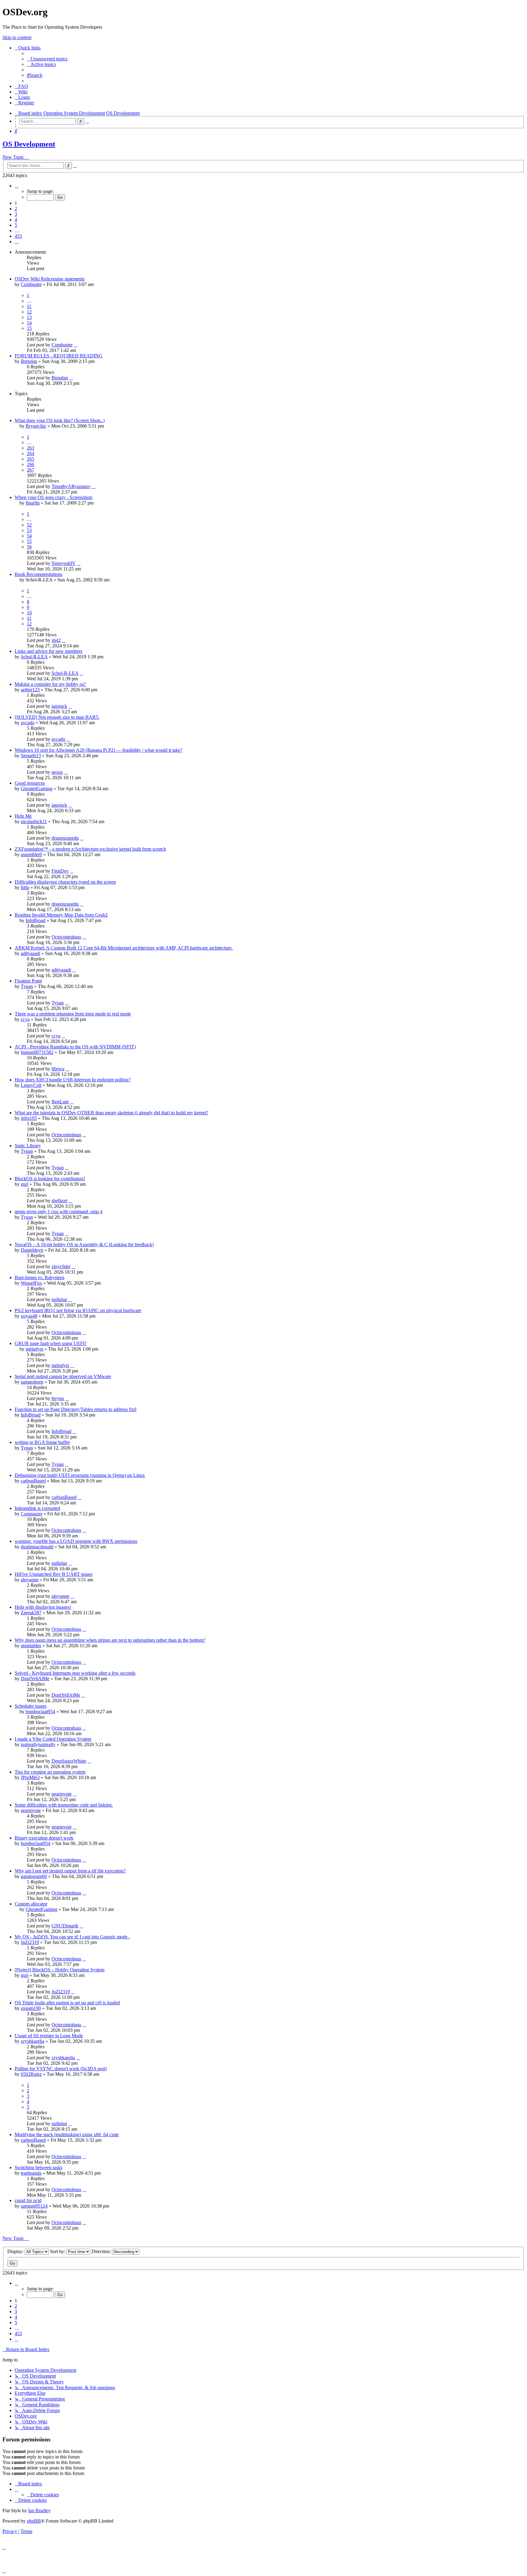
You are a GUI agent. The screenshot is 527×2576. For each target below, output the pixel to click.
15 (29, 328)
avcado (28, 723)
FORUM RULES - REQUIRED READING (59, 356)
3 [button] (16, 214)
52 (29, 525)
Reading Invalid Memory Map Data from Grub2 (61, 915)
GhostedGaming (37, 789)
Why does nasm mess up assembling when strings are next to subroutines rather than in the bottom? (110, 1640)
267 (30, 470)
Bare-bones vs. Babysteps (39, 1277)
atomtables (31, 1646)
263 (30, 448)
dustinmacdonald (37, 1547)
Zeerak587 (31, 1613)
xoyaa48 (29, 1316)
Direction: (102, 2251)
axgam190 (31, 2008)
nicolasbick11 (34, 821)
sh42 (56, 640)
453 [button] (18, 236)
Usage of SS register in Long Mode (49, 2036)
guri (25, 1184)
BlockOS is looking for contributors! (50, 1179)
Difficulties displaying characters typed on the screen (65, 882)
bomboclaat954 (40, 1711)
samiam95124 (34, 2206)
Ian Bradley (39, 2511)
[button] (16, 186)
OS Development (29, 144)
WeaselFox (31, 1283)
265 (30, 459)
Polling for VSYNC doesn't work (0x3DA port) (61, 2069)
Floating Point (28, 981)
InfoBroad (36, 920)
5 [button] (16, 225)
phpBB (34, 2521)
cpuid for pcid (28, 2200)
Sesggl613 (31, 756)
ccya (25, 1019)
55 (29, 541)
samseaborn (32, 1382)
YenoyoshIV (63, 563)
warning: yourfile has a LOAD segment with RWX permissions (76, 1541)
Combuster (31, 284)
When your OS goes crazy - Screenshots (54, 497)
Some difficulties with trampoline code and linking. (64, 1805)
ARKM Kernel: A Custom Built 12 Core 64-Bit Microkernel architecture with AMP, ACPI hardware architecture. (124, 948)
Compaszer (32, 1514)
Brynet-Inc (36, 426)
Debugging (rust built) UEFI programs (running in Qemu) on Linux (80, 1475)
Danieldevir (32, 1250)
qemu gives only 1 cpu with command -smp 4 (59, 1212)
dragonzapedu (65, 838)
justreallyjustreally (38, 1744)
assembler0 (31, 854)
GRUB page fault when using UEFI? (51, 1343)
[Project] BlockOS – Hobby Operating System (59, 1970)
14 (29, 323)
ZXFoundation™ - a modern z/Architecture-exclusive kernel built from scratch (90, 849)
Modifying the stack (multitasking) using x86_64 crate (67, 2135)
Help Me (23, 816)
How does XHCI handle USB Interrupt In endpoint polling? (73, 1080)
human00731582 (37, 1052)
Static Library (28, 1146)
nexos (57, 772)
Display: (16, 2251)
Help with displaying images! (43, 1607)
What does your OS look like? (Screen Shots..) (60, 420)
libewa (58, 1069)
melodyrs (34, 1349)
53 (29, 530)
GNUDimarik (65, 1926)
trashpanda (31, 2173)
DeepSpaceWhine (69, 1761)
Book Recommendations (38, 574)
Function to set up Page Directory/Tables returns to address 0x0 (75, 1409)
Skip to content (17, 37)
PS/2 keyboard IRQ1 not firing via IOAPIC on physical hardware (78, 1310)
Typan (27, 986)
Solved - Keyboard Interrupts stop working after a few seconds (75, 1673)
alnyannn (30, 1580)
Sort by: (58, 2251)
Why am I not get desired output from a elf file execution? (70, 1871)
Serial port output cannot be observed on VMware (63, 1376)
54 (29, 536)
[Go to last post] (76, 345)
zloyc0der (61, 1266)
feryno (58, 1398)
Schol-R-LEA (34, 657)
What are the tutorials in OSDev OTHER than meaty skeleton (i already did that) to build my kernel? (111, 1113)
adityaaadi (30, 953)
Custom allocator (31, 1904)
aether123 (30, 690)
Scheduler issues (30, 1706)
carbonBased (33, 1481)
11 (29, 306)
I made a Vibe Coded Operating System (53, 1739)
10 (29, 613)
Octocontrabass (66, 937)
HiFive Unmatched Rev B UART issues (54, 1574)
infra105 (29, 1118)
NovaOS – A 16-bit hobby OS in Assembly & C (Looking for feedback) (84, 1245)
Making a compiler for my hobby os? (50, 684)
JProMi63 (30, 1777)
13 (29, 317)
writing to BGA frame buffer (42, 1442)
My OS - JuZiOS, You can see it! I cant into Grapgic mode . (72, 1937)
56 (29, 547)
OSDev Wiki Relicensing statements (50, 279)
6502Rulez (31, 2074)
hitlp (25, 887)
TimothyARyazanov (71, 486)
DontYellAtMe (35, 1679)
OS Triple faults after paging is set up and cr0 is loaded (67, 2003)
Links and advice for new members (48, 651)
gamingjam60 (34, 1876)
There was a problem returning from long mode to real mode (73, 1014)
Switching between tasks (38, 2167)
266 (30, 464)
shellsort (59, 1201)
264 (30, 453)
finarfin (33, 503)
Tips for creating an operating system (50, 1772)
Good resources (30, 783)
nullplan (59, 1299)
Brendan (29, 361)
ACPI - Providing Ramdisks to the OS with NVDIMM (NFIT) (75, 1047)
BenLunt (60, 1102)
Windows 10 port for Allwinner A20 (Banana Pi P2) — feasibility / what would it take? (99, 750)
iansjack (59, 706)
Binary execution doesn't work (44, 1838)
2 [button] (16, 209)
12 (29, 312)
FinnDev (60, 871)
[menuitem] (47, 59)
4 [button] (16, 220)
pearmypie (62, 1794)
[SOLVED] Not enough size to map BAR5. (57, 717)
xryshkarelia (32, 2041)
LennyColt (31, 1085)
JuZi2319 (30, 1942)
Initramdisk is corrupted (37, 1508)
